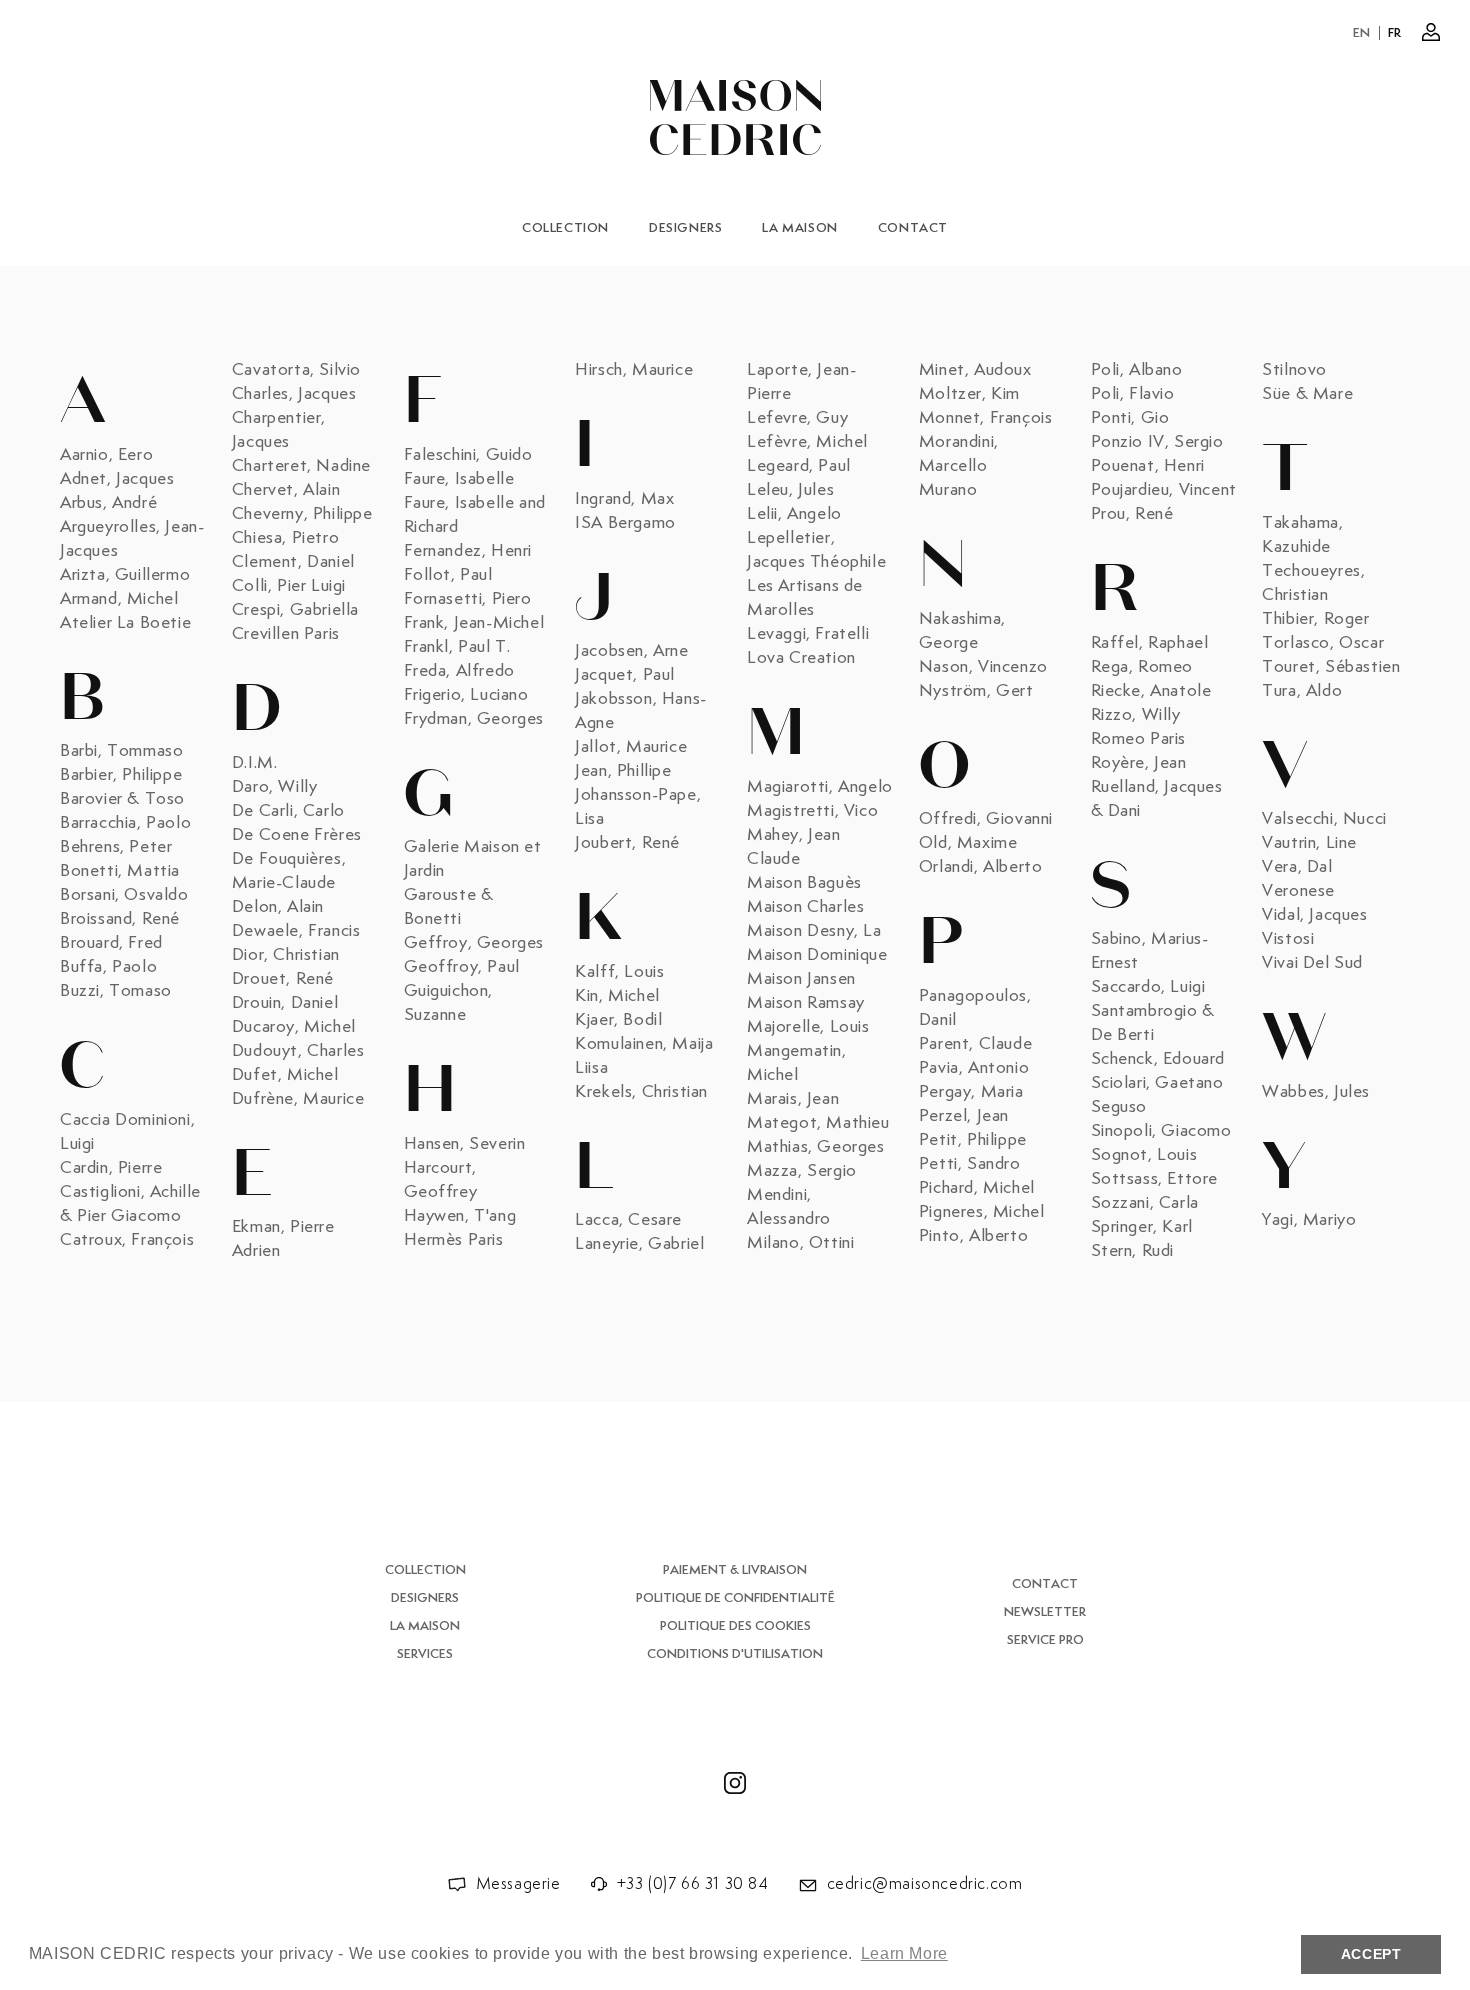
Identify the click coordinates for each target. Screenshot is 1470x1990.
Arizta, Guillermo (125, 575)
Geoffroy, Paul (462, 967)
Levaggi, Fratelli (808, 634)
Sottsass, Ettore (1155, 1179)
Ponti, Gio (1130, 418)
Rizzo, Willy (1136, 715)
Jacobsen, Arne (631, 651)
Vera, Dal (1297, 867)
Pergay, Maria (971, 1092)
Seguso (1119, 1107)
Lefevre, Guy (797, 418)
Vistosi (1288, 939)
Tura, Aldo (1302, 691)
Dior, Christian (286, 955)
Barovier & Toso (122, 799)
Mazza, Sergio (802, 1171)
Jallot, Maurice (631, 747)
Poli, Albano (1137, 370)
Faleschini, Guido (468, 455)
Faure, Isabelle (459, 479)
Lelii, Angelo (794, 514)
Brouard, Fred (111, 943)
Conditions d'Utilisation (735, 1654)
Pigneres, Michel (982, 1212)
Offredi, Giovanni (986, 819)
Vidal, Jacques (1314, 915)
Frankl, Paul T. (457, 647)
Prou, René (1132, 514)
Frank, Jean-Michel (474, 623)
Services (425, 1654)
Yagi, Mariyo (1309, 1220)
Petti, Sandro (970, 1164)
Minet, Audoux (975, 370)
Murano (948, 490)
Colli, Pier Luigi (289, 586)
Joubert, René (627, 843)
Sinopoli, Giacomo (1161, 1131)
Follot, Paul (448, 575)
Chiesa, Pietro (285, 538)
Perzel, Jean (964, 1116)
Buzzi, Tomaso (116, 991)
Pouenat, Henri (1148, 466)
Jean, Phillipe (623, 771)
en (1362, 33)
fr (1395, 33)
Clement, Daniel (293, 562)
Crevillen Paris (286, 634)
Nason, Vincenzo (983, 667)
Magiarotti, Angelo (820, 787)
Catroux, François (127, 1240)
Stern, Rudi (1133, 1251)
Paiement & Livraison (735, 1570)
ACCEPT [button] (1371, 1954)
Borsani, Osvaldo (124, 895)
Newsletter (1045, 1612)
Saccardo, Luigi (1148, 987)
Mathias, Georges (816, 1147)
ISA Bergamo (625, 523)
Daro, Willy (275, 787)
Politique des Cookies (735, 1626)
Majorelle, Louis (808, 1027)
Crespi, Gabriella (295, 610)
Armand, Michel (119, 599)
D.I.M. (255, 763)
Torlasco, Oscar (1323, 643)
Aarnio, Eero (106, 455)
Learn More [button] (904, 1953)
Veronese (1298, 891)
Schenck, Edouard (1158, 1059)
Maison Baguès (804, 883)
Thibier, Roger (1315, 619)
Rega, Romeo (1142, 667)
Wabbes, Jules (1316, 1092)
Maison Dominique (817, 955)
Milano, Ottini (800, 1243)
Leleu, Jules (790, 490)
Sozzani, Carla (1145, 1203)
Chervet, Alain (286, 490)
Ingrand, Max (624, 499)
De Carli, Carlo (288, 811)
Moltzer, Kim (969, 394)
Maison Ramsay (806, 1003)
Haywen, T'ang (460, 1216)
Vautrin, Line (1309, 843)
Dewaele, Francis (296, 931)
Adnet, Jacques (117, 479)
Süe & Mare (1307, 394)
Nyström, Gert (976, 691)
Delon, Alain (278, 907)
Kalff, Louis (619, 972)
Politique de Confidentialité (735, 1598)
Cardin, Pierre (111, 1168)
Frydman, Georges (474, 719)
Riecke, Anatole (1151, 691)
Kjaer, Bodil (618, 1020)
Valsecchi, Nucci (1324, 819)
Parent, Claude (975, 1044)
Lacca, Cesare (628, 1220)
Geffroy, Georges (474, 943)
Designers (685, 228)
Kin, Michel (617, 996)
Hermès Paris (454, 1240)
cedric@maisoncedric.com (925, 1884)
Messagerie (518, 1884)
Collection (565, 228)
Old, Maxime (968, 843)
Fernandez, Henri (468, 551)
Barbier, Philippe (121, 775)
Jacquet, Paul (625, 675)
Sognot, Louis (1144, 1155)
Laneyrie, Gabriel (639, 1244)
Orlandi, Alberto (981, 867)
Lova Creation (801, 658)
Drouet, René (283, 979)
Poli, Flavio (1133, 394)
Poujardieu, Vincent (1164, 490)
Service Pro (1045, 1640)
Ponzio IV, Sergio (1157, 442)
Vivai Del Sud (1312, 963)
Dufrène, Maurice (298, 1099)
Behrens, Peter (116, 847)
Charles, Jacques (294, 394)
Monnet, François (986, 418)
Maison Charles (805, 907)
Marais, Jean (793, 1099)
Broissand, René (120, 919)
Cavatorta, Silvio (296, 370)
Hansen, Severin (465, 1144)
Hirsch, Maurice (634, 370)
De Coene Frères (297, 835)
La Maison (799, 228)
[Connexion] (1431, 32)
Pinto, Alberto (973, 1236)
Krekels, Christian (641, 1092)
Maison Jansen (801, 979)
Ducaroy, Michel (294, 1027)
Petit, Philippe (973, 1140)
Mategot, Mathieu (818, 1123)
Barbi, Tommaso (121, 751)
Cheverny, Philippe (302, 514)
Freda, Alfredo (459, 671)
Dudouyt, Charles (298, 1051)
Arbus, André (108, 503)
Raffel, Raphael (1150, 643)
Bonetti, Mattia (120, 871)
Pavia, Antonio (974, 1068)
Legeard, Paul (799, 466)
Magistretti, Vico (812, 811)
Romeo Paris (1139, 739)
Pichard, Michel (977, 1188)
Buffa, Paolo (108, 967)
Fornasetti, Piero (468, 599)
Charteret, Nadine (301, 466)
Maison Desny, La (814, 931)
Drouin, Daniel (285, 1003)
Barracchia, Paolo (125, 823)
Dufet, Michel (285, 1075)
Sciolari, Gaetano (1157, 1083)
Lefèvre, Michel (807, 442)
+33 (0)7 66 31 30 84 (693, 1884)
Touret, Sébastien (1331, 667)
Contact (913, 228)
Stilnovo (1294, 370)
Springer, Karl (1142, 1227)
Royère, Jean (1139, 763)
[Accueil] (735, 117)
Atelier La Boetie (125, 623)
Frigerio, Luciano (466, 695)
